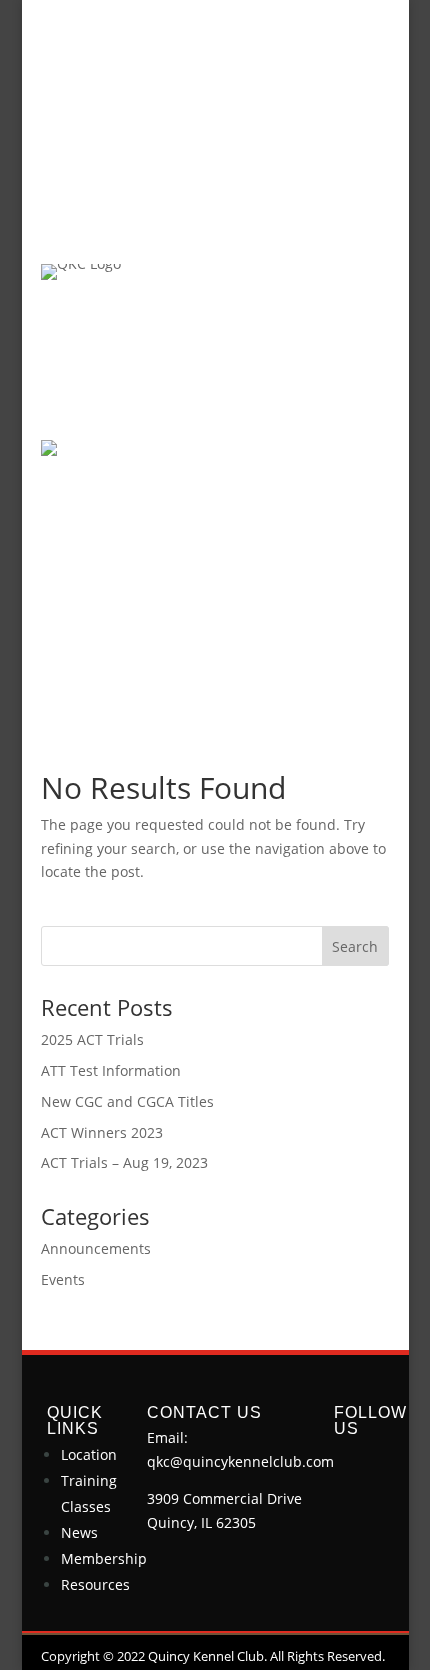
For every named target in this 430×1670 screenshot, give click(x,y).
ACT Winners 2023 (102, 1132)
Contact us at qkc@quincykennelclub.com (214, 91)
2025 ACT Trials (92, 1039)
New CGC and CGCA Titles (127, 1101)
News (79, 1532)
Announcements (96, 1248)
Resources (95, 1584)
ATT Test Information (111, 1070)
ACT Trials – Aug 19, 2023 (124, 1162)
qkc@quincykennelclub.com (240, 1461)
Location (89, 1454)
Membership (104, 1558)
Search (355, 946)
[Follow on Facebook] (350, 1463)
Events (63, 1279)
